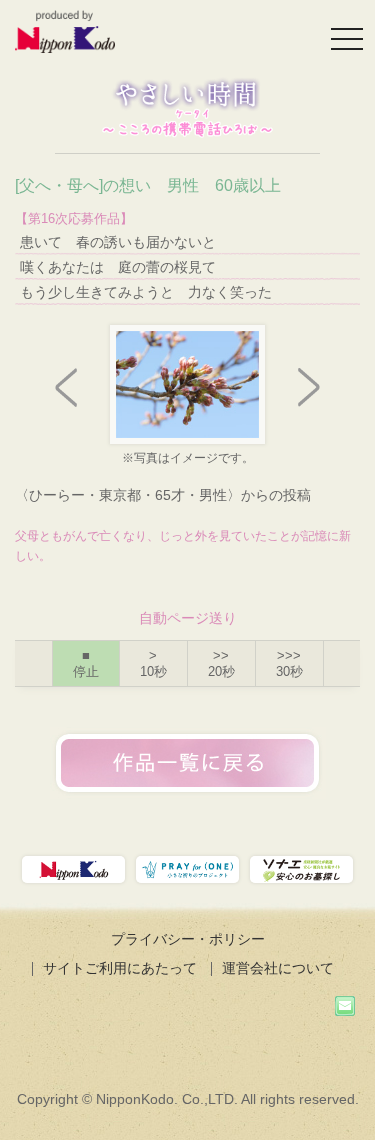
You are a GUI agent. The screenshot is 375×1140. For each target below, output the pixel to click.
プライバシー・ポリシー (188, 939)
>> (221, 663)
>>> (289, 663)
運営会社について (278, 968)
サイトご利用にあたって (120, 968)
